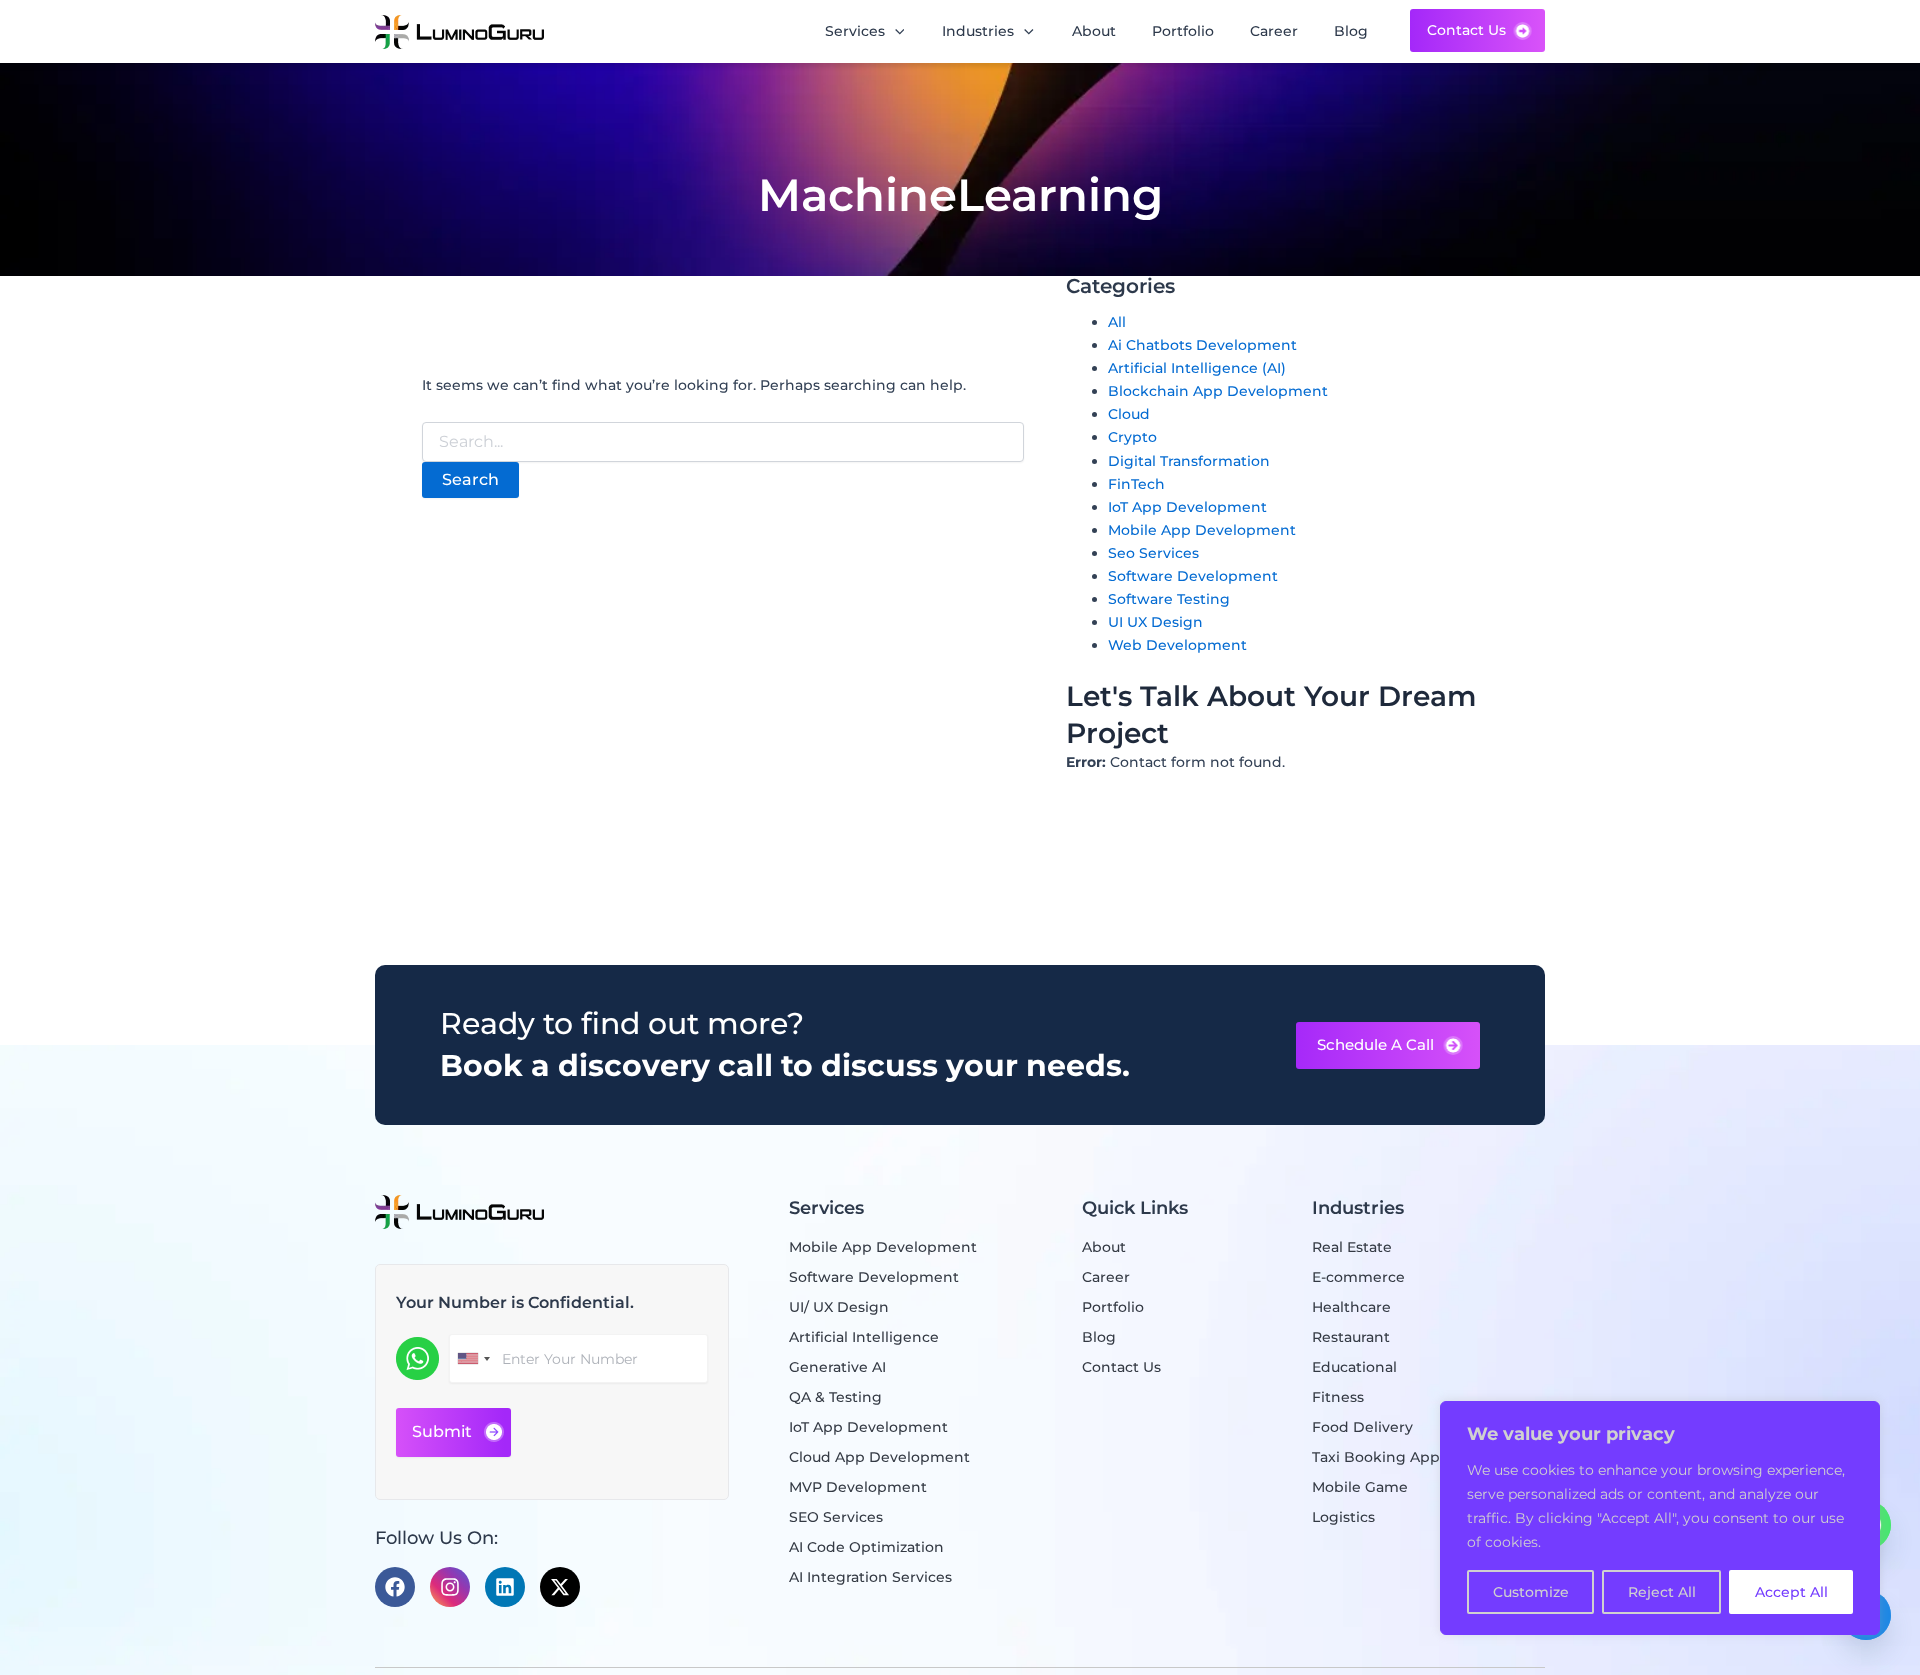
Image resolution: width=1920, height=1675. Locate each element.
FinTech (1136, 484)
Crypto (1132, 437)
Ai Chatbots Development (1202, 345)
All (1117, 322)
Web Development (1177, 645)
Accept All (1791, 1592)
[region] (1660, 1518)
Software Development (1193, 576)
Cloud (1129, 414)
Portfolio (1183, 31)
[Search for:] (723, 442)
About (1094, 31)
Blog (1351, 31)
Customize (1531, 1592)
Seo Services (1153, 553)
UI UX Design (1155, 622)
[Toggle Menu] (905, 31)
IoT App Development (1187, 507)
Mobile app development (1202, 530)
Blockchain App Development (1218, 391)
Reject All (1662, 1592)
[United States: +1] (473, 1358)
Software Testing (1169, 599)
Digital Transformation (1189, 461)
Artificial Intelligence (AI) (1197, 368)
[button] (1388, 1045)
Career (1274, 31)
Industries (978, 31)
